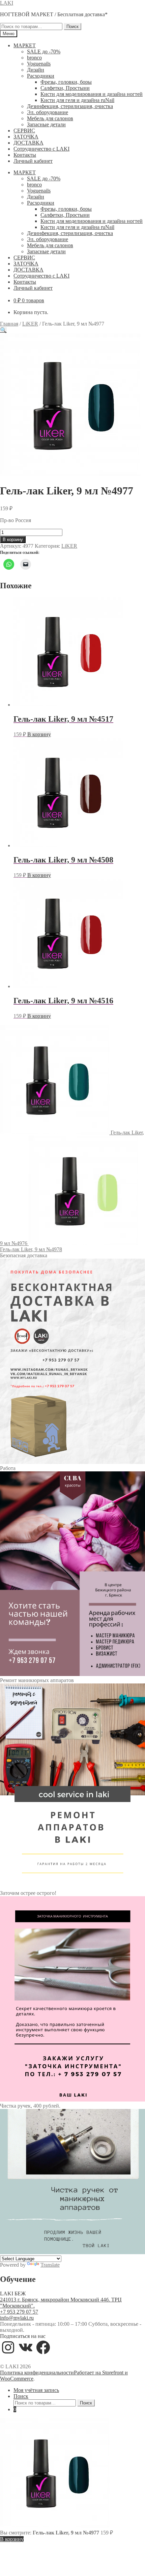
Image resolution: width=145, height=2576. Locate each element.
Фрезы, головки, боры (66, 82)
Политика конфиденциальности (37, 2373)
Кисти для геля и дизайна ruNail (77, 100)
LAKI (7, 3)
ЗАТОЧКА (26, 137)
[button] (3, 330)
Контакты (25, 155)
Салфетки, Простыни (65, 88)
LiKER (30, 324)
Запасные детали (46, 124)
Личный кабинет (33, 161)
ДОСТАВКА (28, 143)
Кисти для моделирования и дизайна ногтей (92, 94)
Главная (9, 324)
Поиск (72, 27)
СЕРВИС (24, 131)
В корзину (13, 539)
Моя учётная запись (36, 2390)
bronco (34, 58)
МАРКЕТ (25, 45)
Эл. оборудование (48, 112)
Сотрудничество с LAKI (41, 149)
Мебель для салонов (50, 118)
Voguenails (39, 64)
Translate (50, 2265)
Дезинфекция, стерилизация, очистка (70, 106)
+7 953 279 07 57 (19, 2312)
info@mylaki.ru (17, 2318)
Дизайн (36, 70)
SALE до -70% (44, 51)
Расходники (41, 76)
